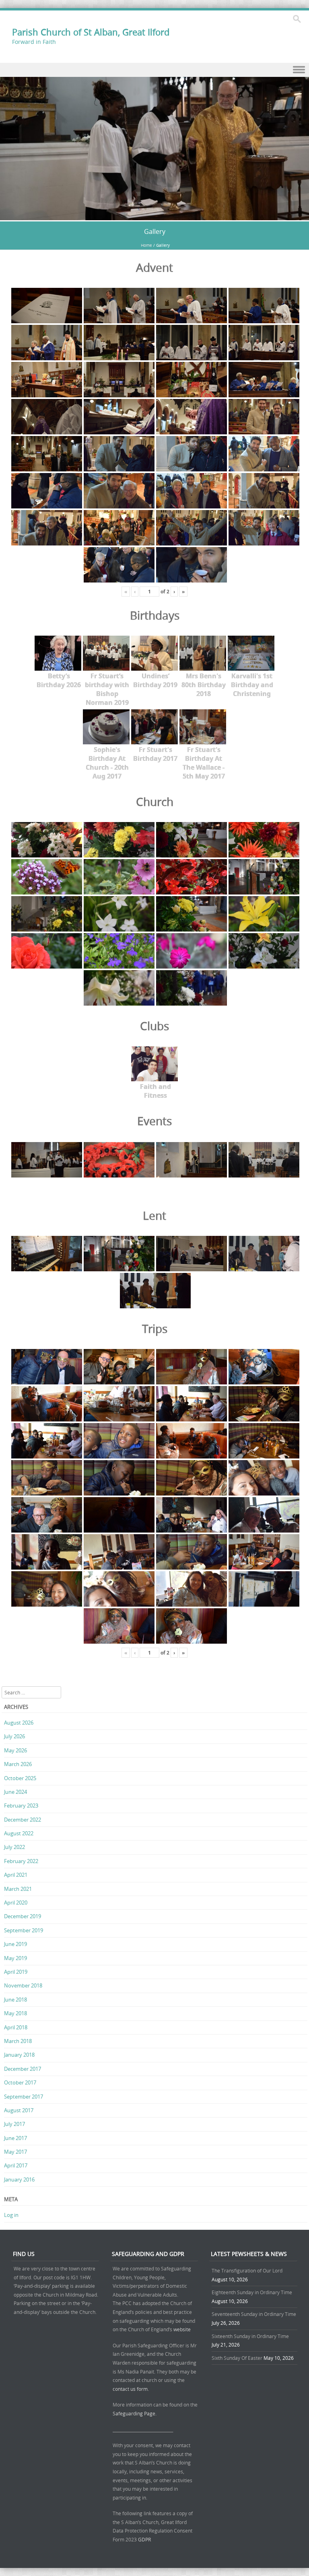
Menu (154, 70)
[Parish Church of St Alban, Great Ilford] (154, 216)
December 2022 (23, 1820)
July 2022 (14, 1847)
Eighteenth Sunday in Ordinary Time (252, 2292)
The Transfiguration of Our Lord (247, 2270)
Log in (11, 2215)
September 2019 (24, 1930)
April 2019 (16, 1972)
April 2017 (16, 2165)
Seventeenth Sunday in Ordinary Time (254, 2314)
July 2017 (14, 2124)
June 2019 (15, 1944)
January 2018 (19, 2055)
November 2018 (23, 1985)
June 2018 (15, 2000)
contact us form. (131, 2389)
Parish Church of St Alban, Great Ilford (91, 32)
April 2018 (16, 2027)
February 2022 (21, 1861)
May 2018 (15, 2013)
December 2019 (23, 1916)
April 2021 (16, 1875)
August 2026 (19, 1723)
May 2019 (15, 1958)
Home (146, 245)
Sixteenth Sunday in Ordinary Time (250, 2336)
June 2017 (15, 2138)
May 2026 (15, 1750)
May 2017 (15, 2152)
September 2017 (24, 2097)
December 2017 (23, 2069)
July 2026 (14, 1736)
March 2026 (18, 1764)
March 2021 (18, 1889)
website (182, 2329)
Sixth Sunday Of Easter (237, 2358)
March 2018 (18, 2041)
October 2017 (20, 2082)
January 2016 (19, 2179)
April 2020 (16, 1903)
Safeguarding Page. (135, 2413)
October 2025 (20, 1778)
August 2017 (19, 2110)
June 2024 (15, 1792)
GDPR (144, 2539)
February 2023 (21, 1805)
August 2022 (19, 1833)
